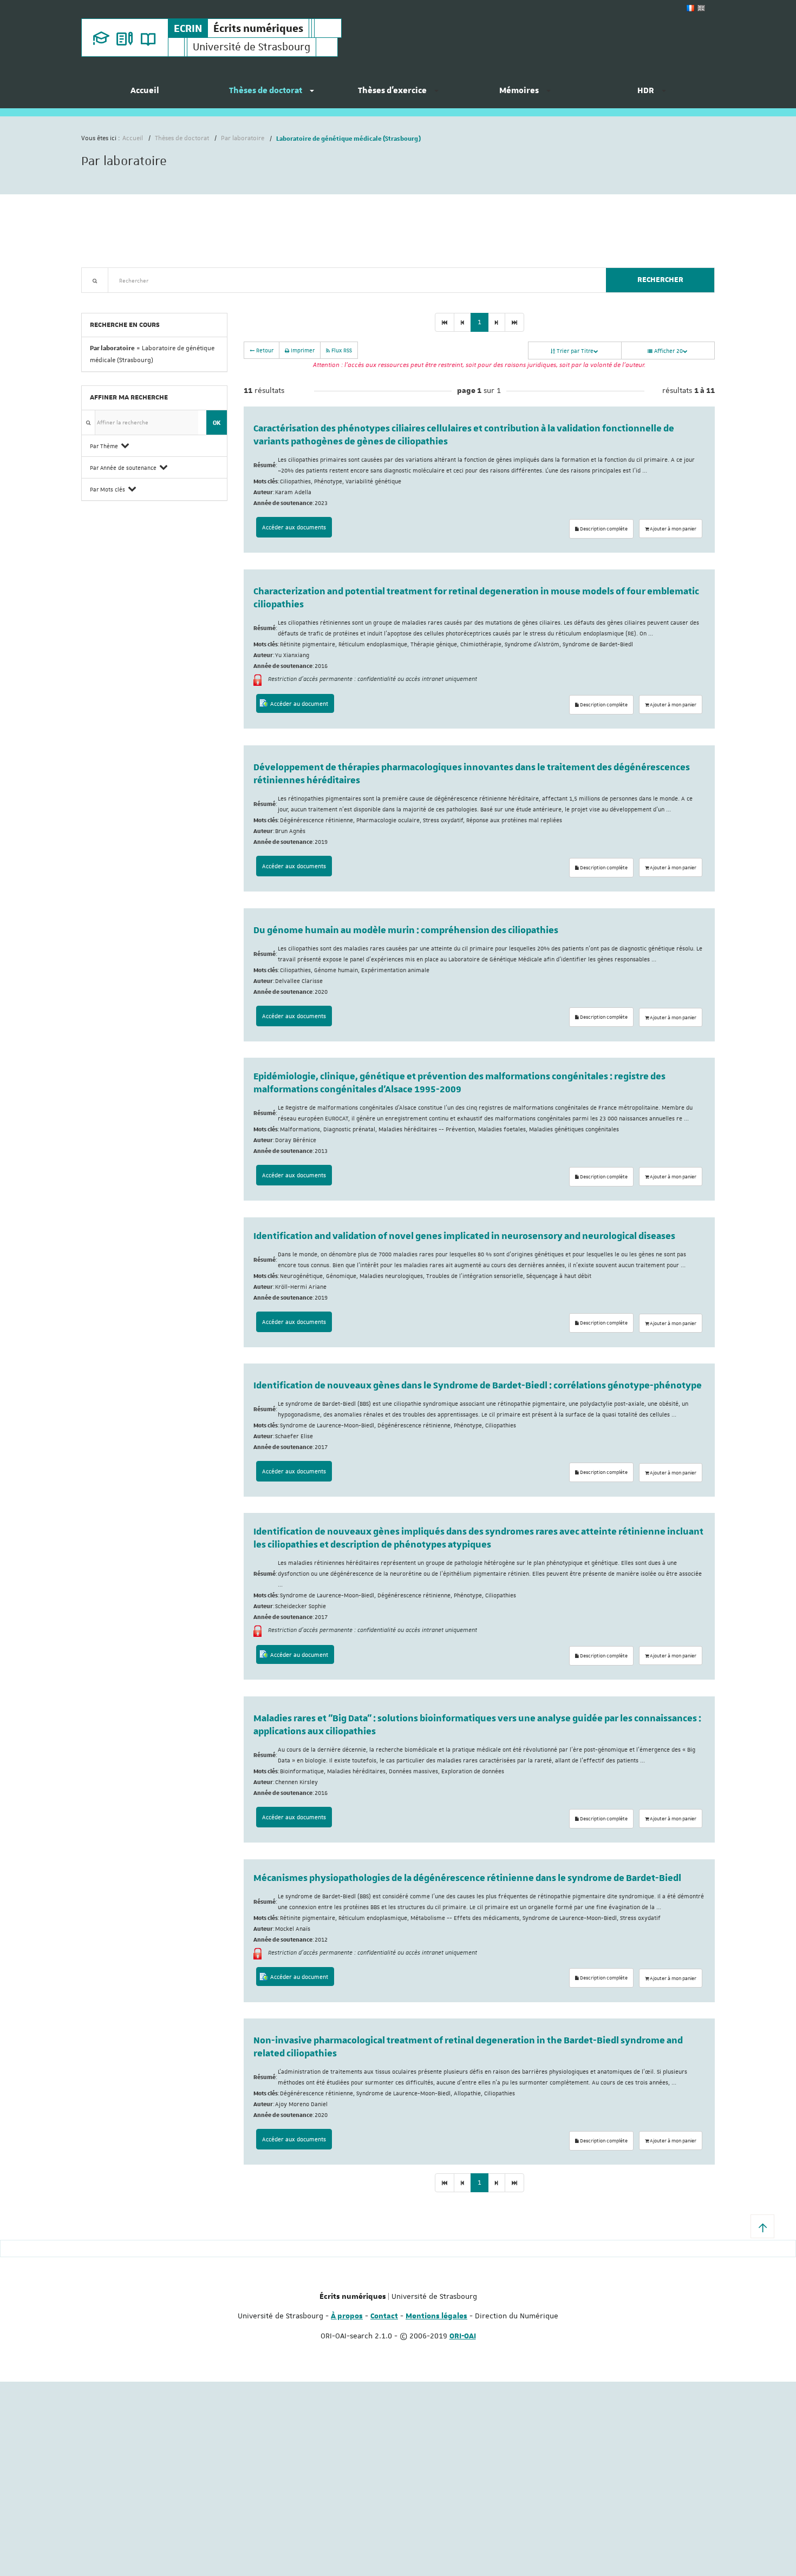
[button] (762, 2226)
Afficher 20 (668, 350)
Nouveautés (157, 299)
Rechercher (660, 280)
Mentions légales (436, 2316)
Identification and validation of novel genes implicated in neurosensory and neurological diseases (464, 1236)
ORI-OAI (463, 2336)
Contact (384, 2316)
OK (217, 422)
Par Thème (104, 446)
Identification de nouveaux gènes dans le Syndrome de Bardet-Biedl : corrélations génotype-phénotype (478, 1386)
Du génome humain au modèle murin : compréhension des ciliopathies (406, 930)
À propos (347, 2316)
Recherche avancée (109, 299)
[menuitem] (145, 95)
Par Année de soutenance (123, 467)
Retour (264, 350)
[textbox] (353, 280)
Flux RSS (341, 350)
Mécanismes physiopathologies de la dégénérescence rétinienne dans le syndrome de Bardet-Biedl (467, 1878)
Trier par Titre (574, 350)
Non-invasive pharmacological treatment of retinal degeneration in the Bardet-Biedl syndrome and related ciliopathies (468, 2047)
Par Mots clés (107, 489)
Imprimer (302, 350)
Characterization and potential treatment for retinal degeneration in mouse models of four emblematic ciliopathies (476, 598)
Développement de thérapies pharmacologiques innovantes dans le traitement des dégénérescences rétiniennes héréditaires (472, 774)
